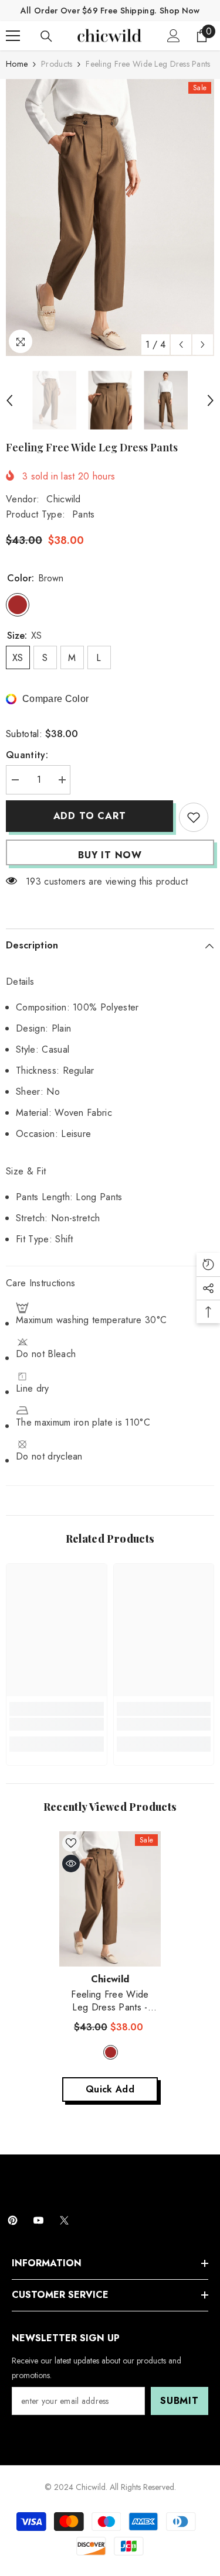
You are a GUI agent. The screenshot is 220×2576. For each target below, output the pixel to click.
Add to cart (90, 816)
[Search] (46, 36)
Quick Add (110, 2089)
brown (111, 2052)
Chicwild (64, 499)
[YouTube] (38, 2220)
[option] (110, 217)
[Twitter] (64, 2220)
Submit (180, 2401)
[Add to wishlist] (194, 817)
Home (17, 64)
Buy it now (110, 855)
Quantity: (27, 755)
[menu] (13, 36)
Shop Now (180, 11)
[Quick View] (71, 1864)
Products (57, 64)
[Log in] (174, 36)
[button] (181, 345)
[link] (57, 1724)
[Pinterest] (13, 2220)
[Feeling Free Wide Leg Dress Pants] (110, 1899)
